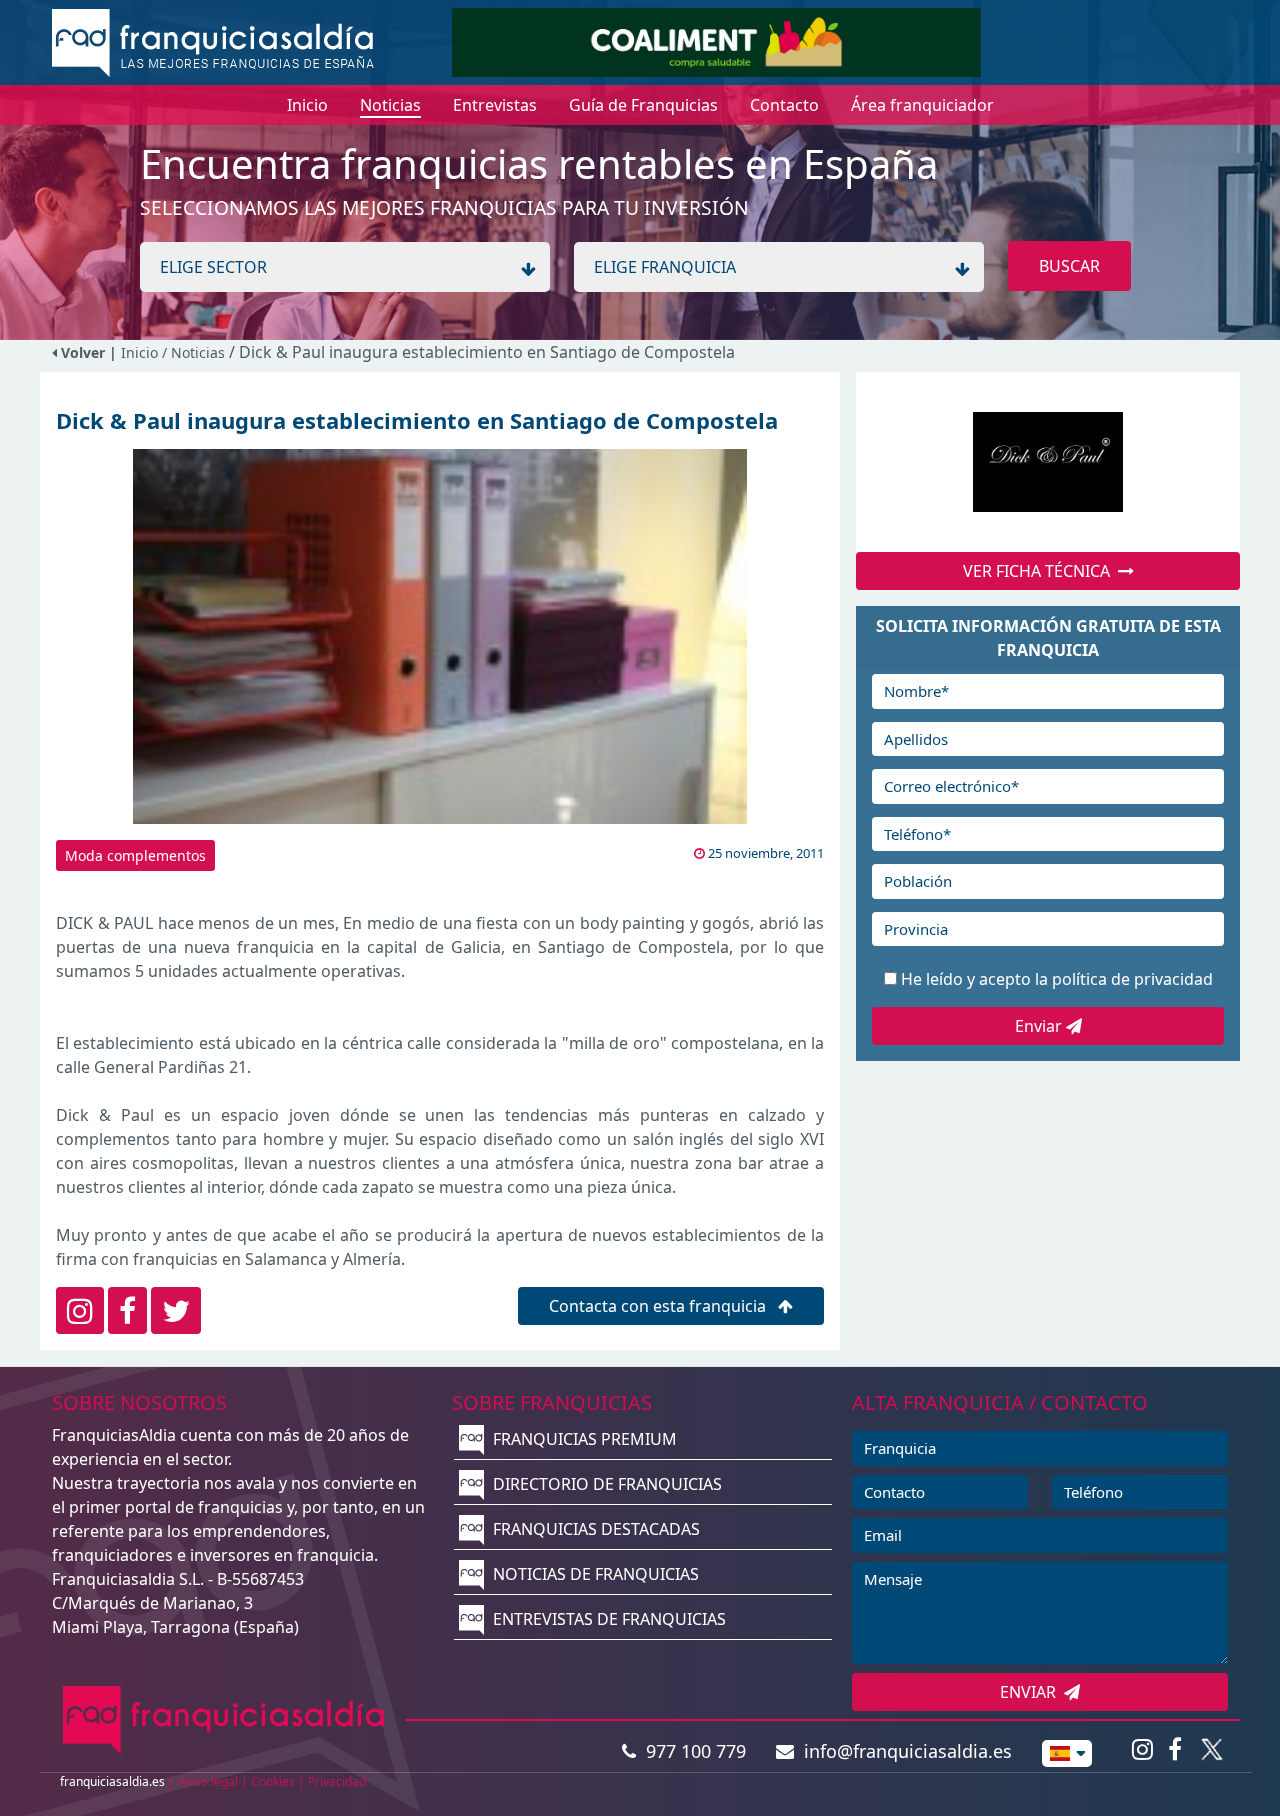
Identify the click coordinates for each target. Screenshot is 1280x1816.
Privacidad (337, 1781)
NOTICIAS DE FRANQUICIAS (594, 1574)
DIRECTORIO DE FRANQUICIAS (605, 1484)
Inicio (139, 352)
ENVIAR (1032, 1692)
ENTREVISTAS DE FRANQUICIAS (607, 1619)
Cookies (273, 1781)
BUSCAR (1069, 266)
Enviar (1040, 1026)
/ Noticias (195, 352)
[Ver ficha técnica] (1048, 462)
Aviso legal (208, 1781)
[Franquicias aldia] (213, 41)
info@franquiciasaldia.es (903, 1751)
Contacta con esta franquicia (659, 1306)
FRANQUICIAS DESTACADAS (594, 1529)
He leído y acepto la (1057, 979)
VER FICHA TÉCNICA (1040, 571)
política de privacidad (1132, 979)
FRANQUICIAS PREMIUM (583, 1439)
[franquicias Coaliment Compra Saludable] (716, 41)
